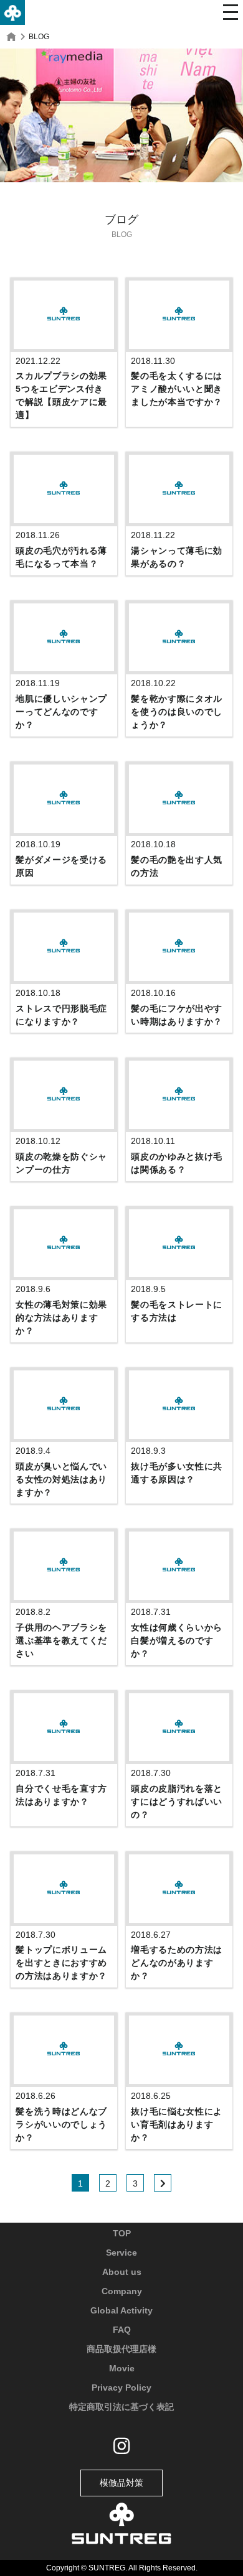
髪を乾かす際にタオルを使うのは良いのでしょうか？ (177, 712)
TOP (122, 2233)
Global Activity (121, 2310)
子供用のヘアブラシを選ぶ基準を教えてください (61, 1640)
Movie (122, 2368)
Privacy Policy (121, 2388)
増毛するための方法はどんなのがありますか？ (177, 1963)
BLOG (39, 37)
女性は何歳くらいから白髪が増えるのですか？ (177, 1640)
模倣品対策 (121, 2483)
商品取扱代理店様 (121, 2349)
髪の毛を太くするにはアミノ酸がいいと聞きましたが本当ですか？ (177, 389)
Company (122, 2291)
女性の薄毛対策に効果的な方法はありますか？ (61, 1318)
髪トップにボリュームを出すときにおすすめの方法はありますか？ (61, 1963)
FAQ (122, 2330)
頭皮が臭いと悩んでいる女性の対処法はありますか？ (61, 1479)
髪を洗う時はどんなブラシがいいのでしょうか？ (61, 2124)
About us (122, 2272)
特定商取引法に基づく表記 (121, 2407)
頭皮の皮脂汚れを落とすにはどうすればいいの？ (177, 1802)
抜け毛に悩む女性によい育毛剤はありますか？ (177, 2124)
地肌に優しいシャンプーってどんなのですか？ (61, 712)
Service (121, 2253)
